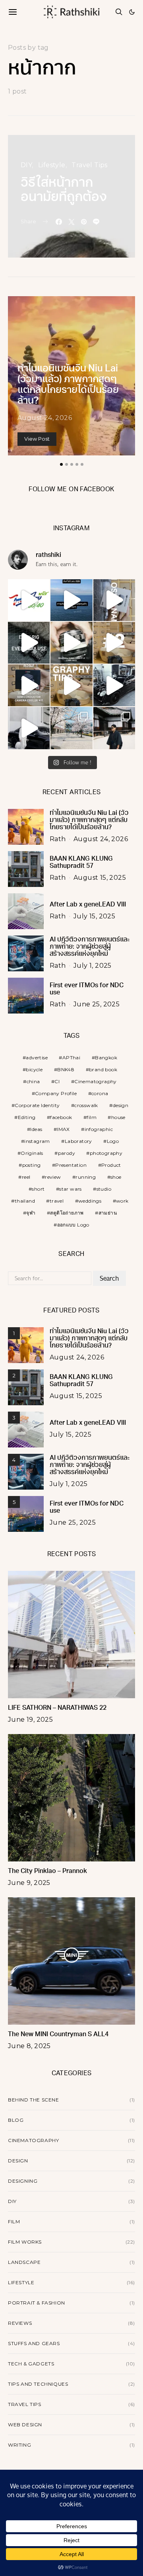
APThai (71, 1058)
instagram (37, 1141)
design (121, 1105)
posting (32, 1165)
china (33, 1081)
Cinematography (96, 1081)
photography (106, 1153)
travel (57, 1201)
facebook (61, 1117)
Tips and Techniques (38, 2384)
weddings (90, 1201)
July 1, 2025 (93, 966)
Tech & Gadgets (31, 2364)
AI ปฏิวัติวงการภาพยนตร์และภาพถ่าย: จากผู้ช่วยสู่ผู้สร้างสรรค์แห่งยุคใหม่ (90, 947)
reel (26, 1177)
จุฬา (31, 1213)
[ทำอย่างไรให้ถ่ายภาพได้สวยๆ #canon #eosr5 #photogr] (71, 685)
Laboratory (78, 1141)
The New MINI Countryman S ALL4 (58, 2035)
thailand (25, 1201)
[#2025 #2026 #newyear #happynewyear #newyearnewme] (71, 600)
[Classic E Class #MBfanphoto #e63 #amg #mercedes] (29, 728)
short (38, 1189)
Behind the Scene (34, 2100)
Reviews (20, 2323)
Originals (32, 1153)
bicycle (34, 1069)
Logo (113, 1141)
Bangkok (106, 1058)
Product (111, 1165)
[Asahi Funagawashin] (71, 728)
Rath (58, 839)
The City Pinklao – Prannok (47, 1871)
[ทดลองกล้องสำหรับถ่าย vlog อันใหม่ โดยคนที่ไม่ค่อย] (114, 600)
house (118, 1117)
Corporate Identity (37, 1105)
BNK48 (66, 1069)
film (92, 1117)
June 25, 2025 (97, 1004)
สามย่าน (108, 1213)
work (122, 1201)
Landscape (24, 2262)
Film (14, 2222)
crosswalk (86, 1105)
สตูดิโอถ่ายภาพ (67, 1213)
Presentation (71, 1165)
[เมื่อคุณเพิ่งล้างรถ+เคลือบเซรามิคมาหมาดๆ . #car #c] (114, 685)
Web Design (25, 2425)
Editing (27, 1117)
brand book (103, 1069)
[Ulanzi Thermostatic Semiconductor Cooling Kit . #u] (29, 685)
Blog (16, 2120)
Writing (19, 2445)
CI (57, 1081)
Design (18, 2161)
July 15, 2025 (94, 916)
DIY (26, 165)
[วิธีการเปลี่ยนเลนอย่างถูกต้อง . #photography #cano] (114, 643)
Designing (23, 2181)
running (86, 1177)
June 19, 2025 (30, 1720)
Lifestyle (52, 165)
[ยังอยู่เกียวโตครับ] (114, 728)
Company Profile (56, 1093)
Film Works (25, 2242)
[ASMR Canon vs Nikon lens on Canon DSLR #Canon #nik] (71, 643)
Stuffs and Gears (34, 2343)
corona (100, 1093)
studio (104, 1189)
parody (67, 1153)
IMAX (63, 1129)
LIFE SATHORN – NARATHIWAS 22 (57, 1708)
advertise (37, 1058)
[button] (132, 12)
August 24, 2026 (45, 418)
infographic (99, 1129)
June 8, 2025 (29, 2046)
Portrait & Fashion (37, 2303)
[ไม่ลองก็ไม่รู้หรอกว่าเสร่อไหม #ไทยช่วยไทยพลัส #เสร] (29, 600)
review (53, 1177)
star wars (71, 1189)
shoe (116, 1177)
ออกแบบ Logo (73, 1225)
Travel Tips (89, 165)
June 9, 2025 (29, 1883)
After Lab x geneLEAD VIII (88, 905)
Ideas (36, 1129)
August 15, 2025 (100, 878)
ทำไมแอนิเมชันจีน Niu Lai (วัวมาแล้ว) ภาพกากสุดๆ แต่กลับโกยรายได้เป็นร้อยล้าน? (89, 820)
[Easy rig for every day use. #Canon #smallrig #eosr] (29, 643)
